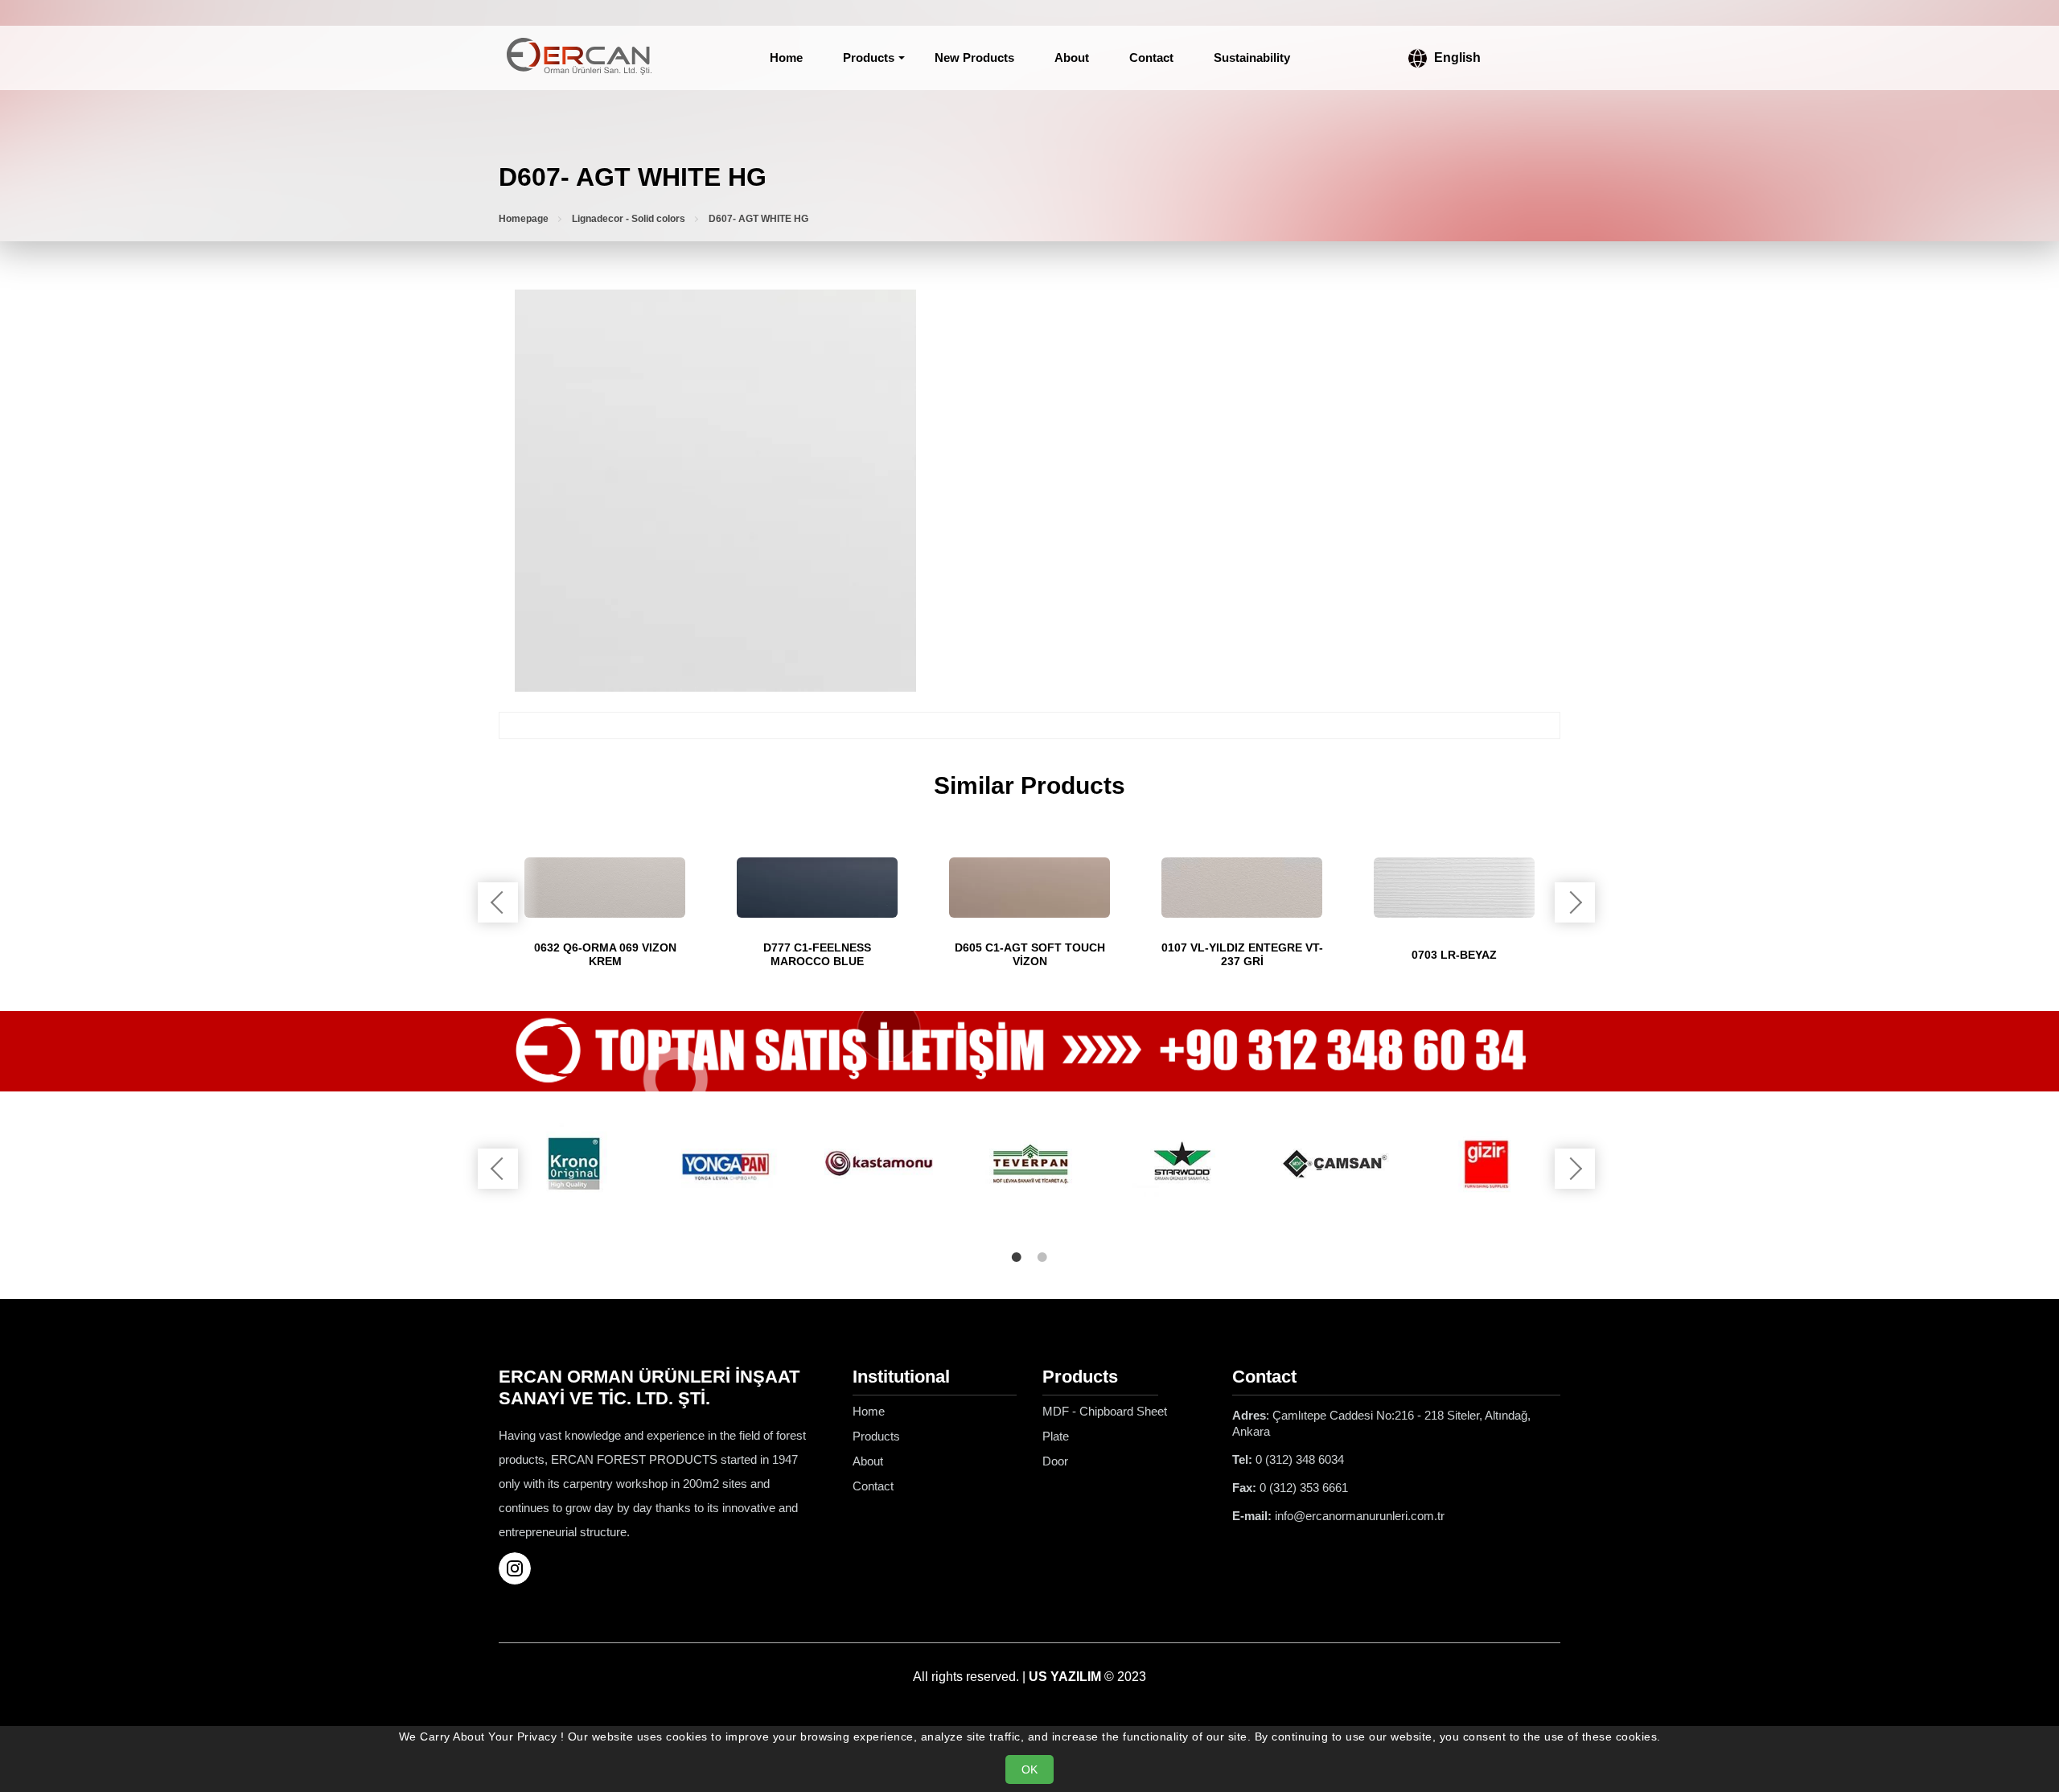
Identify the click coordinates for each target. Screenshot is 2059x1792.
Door (1055, 1461)
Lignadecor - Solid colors (629, 219)
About (1072, 58)
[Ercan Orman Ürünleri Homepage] (579, 58)
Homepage (524, 219)
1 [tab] (1017, 1257)
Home (786, 58)
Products (869, 58)
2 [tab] (1042, 1257)
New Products (974, 58)
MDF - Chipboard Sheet (1105, 1411)
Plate (1056, 1436)
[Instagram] (521, 1568)
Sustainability (1252, 58)
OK (1029, 1769)
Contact (1151, 58)
